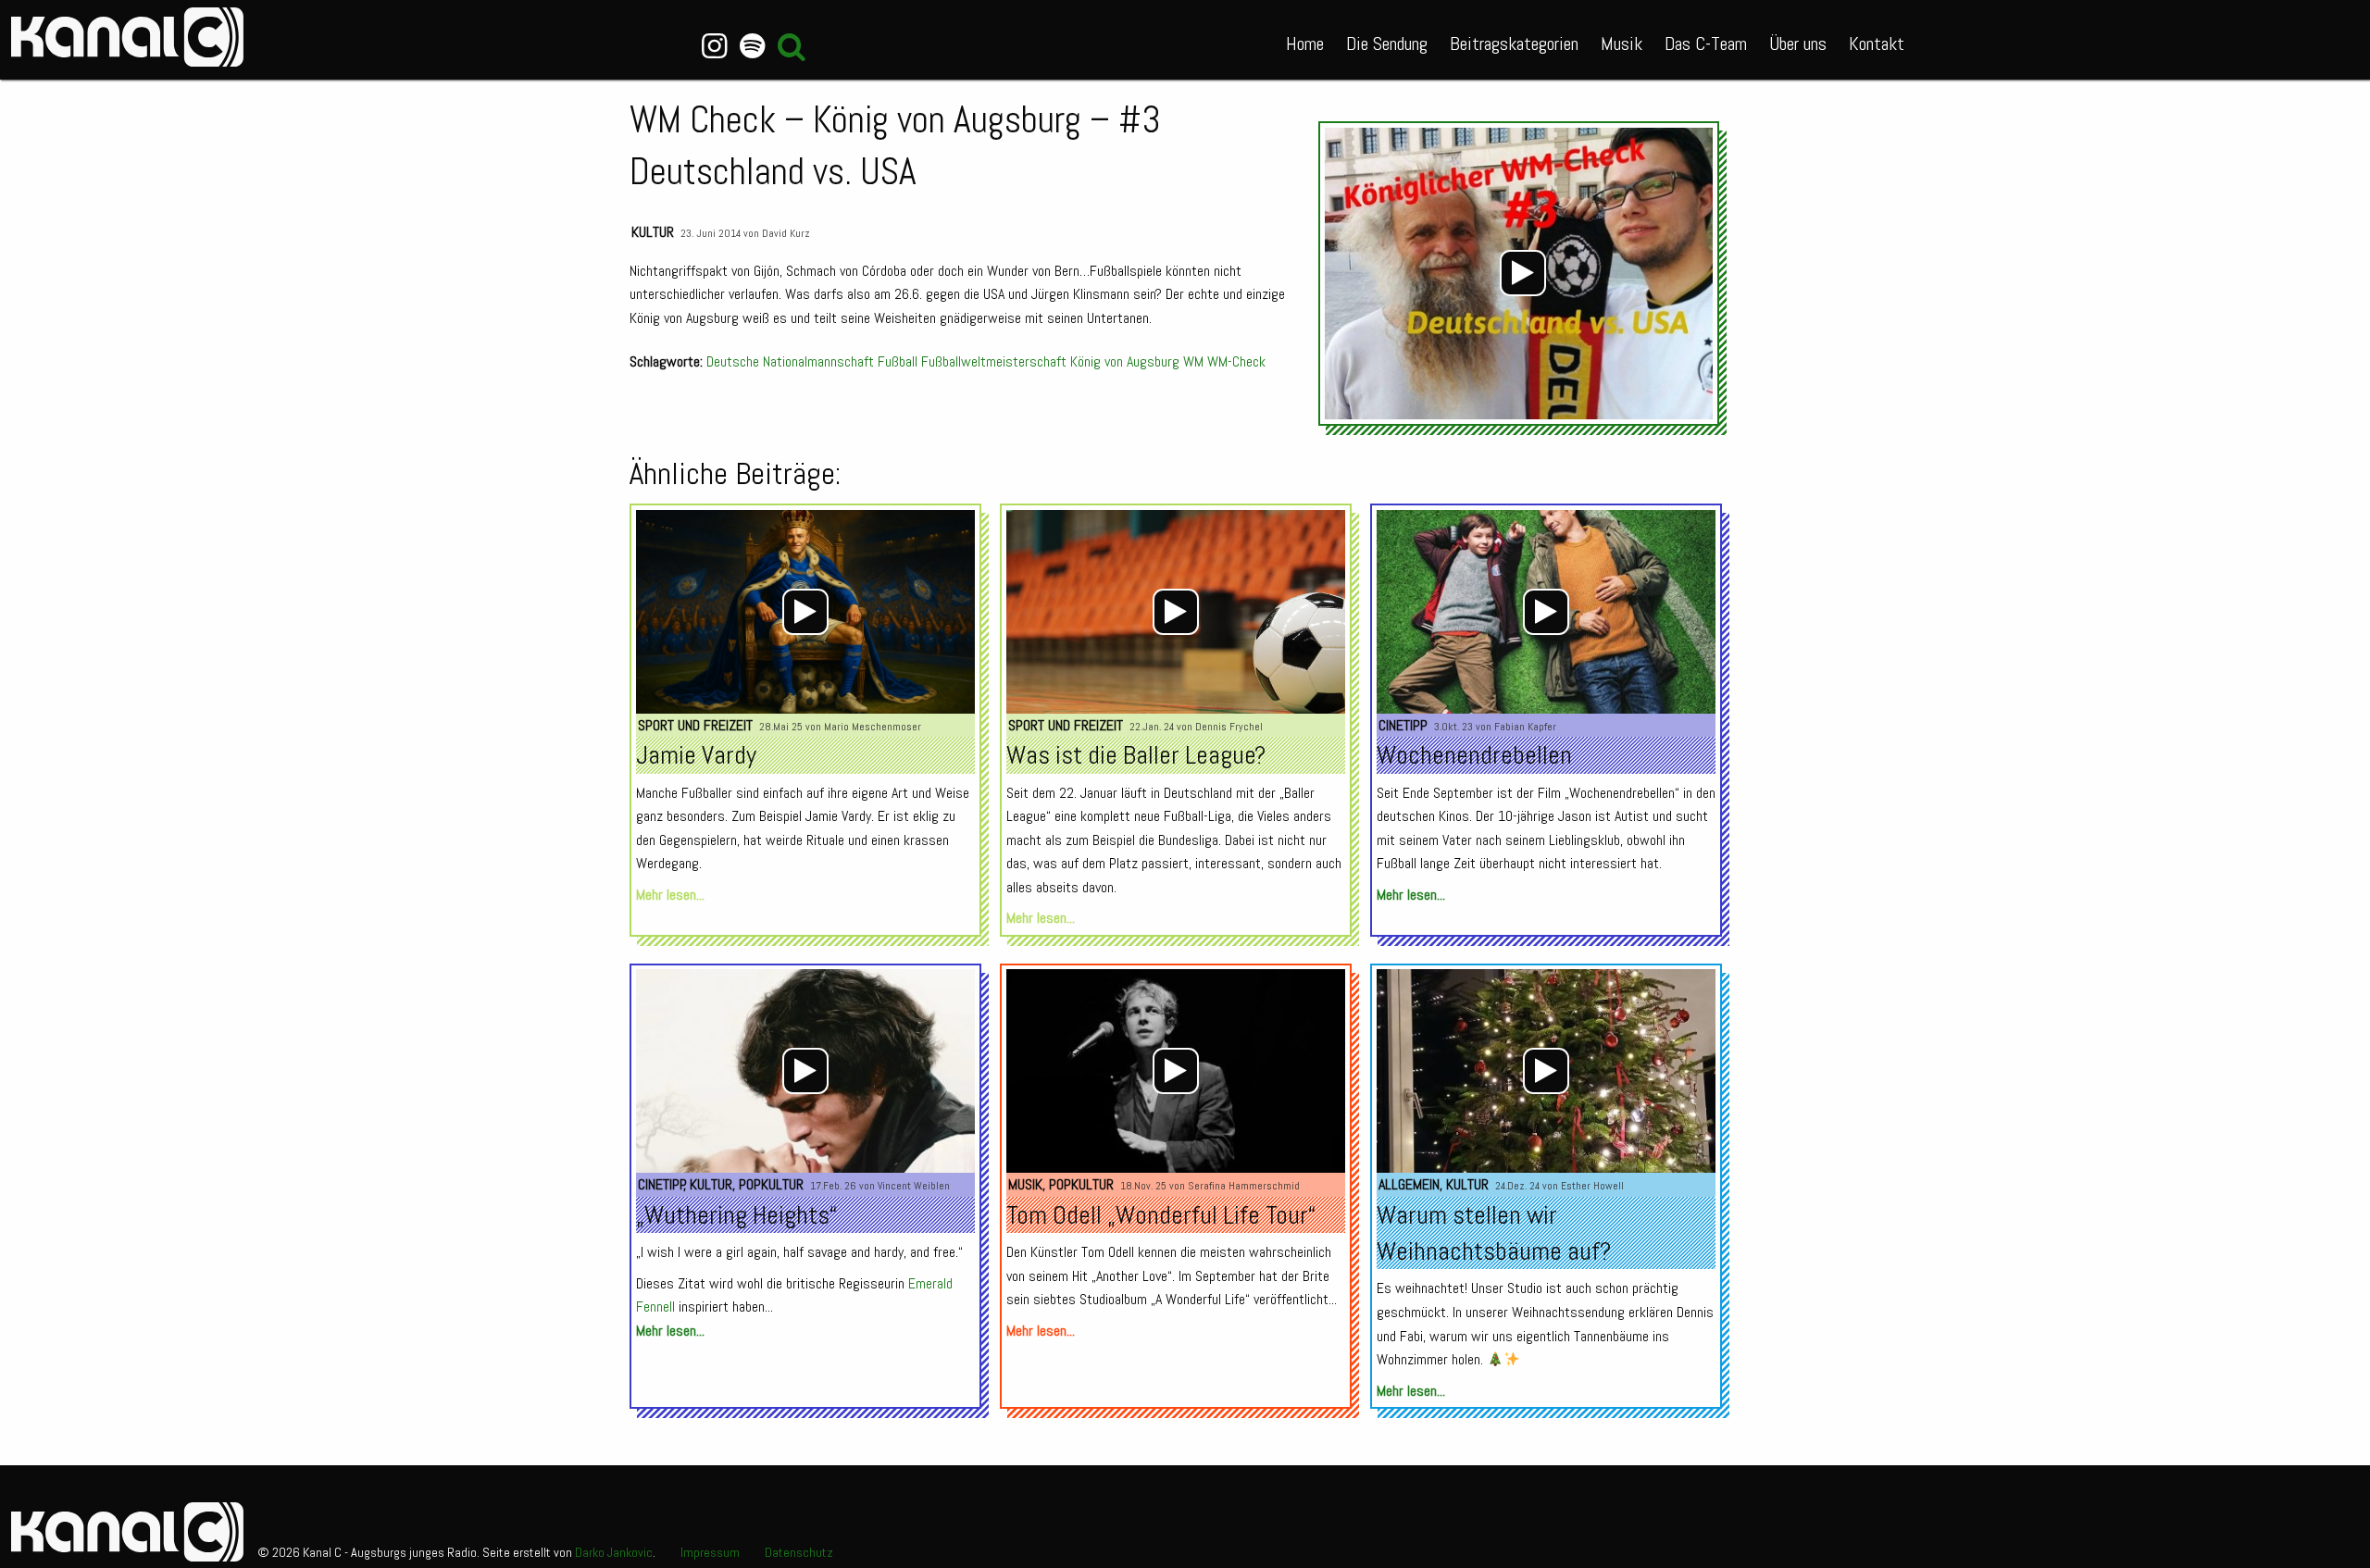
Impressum (710, 1552)
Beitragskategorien (1514, 44)
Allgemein (1409, 1184)
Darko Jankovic (614, 1552)
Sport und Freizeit (695, 725)
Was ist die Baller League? (1136, 755)
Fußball (898, 361)
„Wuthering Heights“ (736, 1215)
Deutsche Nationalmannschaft (790, 361)
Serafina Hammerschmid (1244, 1186)
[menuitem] (1305, 40)
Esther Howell (1592, 1186)
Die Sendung (1387, 44)
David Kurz (786, 233)
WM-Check (1236, 361)
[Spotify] (752, 46)
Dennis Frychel (1229, 727)
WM (1193, 361)
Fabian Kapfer (1525, 727)
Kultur (653, 232)
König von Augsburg (1125, 361)
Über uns (1798, 44)
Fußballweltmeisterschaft (994, 361)
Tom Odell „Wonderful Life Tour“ (1161, 1215)
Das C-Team (1706, 44)
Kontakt (1877, 44)
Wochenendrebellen (1474, 755)
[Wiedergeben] (1523, 273)
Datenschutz (799, 1552)
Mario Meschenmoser (873, 727)
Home (1305, 44)
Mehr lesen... (670, 895)
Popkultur (771, 1184)
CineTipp (1403, 725)
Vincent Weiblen (914, 1186)
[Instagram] (715, 46)
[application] (1523, 274)
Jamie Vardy (696, 755)
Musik (1622, 44)
